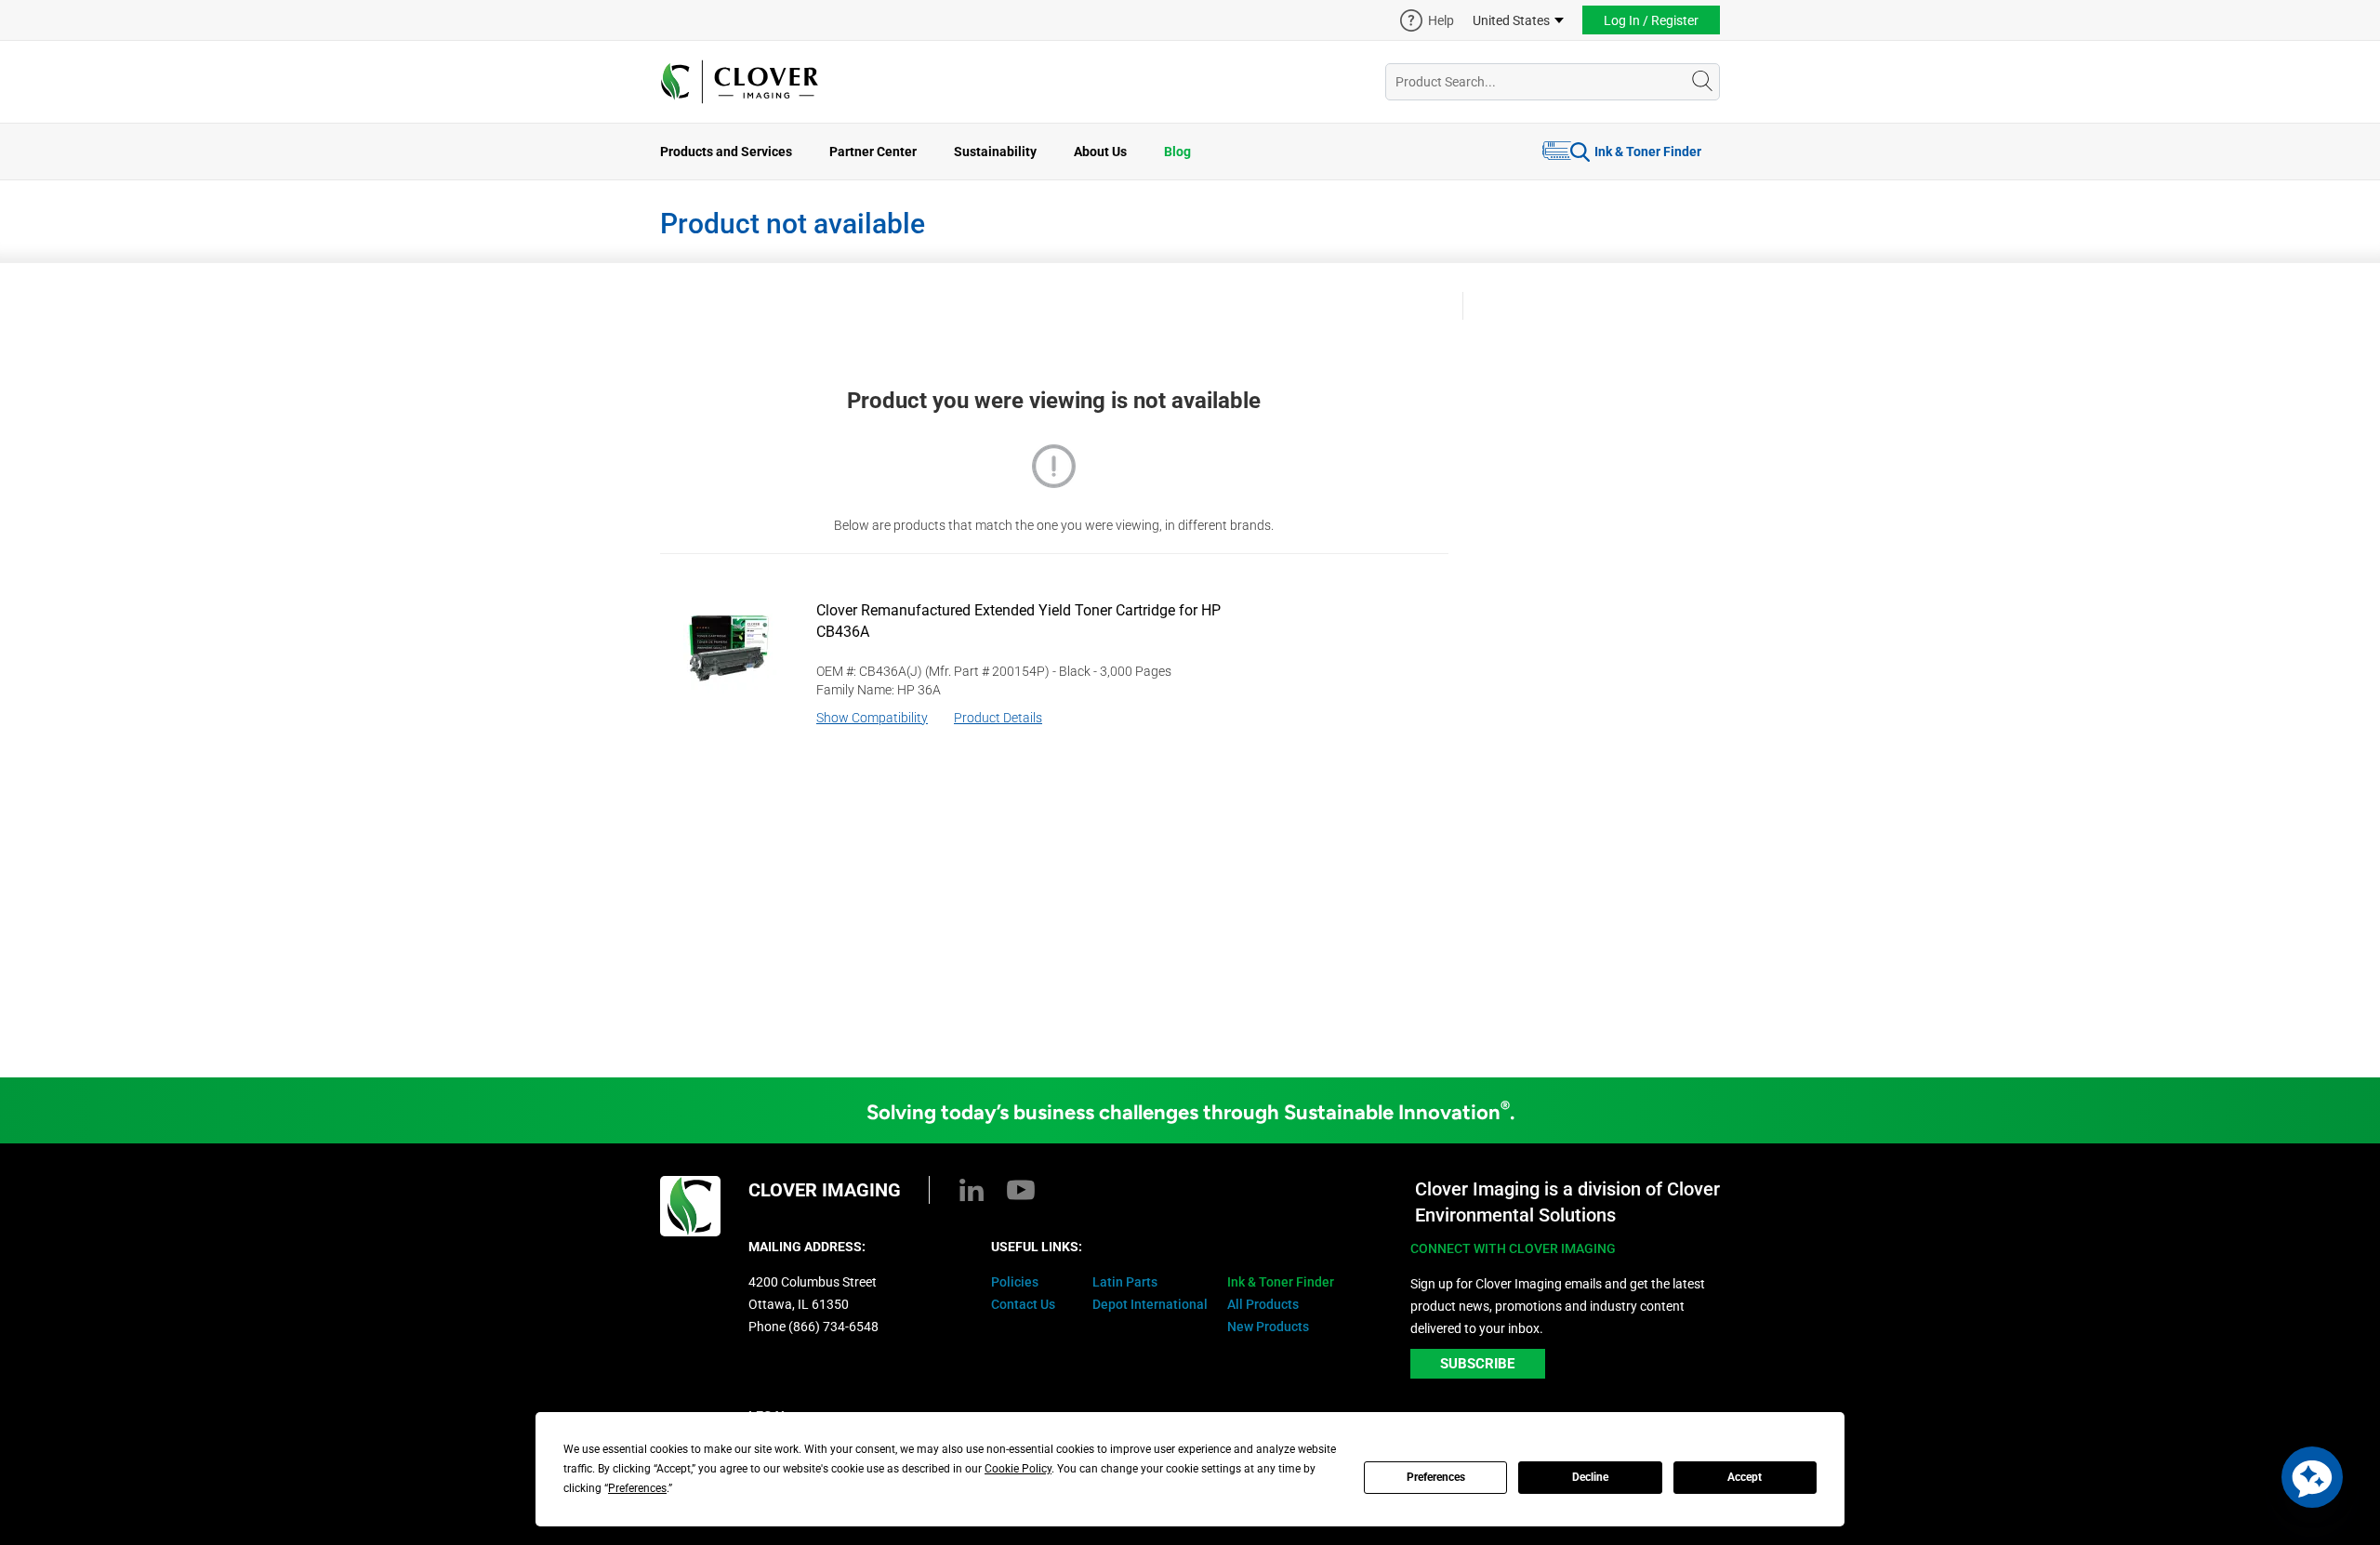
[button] (2312, 1477)
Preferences (1436, 1477)
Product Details (998, 718)
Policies (1015, 1282)
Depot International (1150, 1304)
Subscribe (1477, 1364)
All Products (1263, 1304)
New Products (1268, 1327)
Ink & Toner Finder (1648, 152)
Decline (1590, 1477)
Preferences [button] (637, 1488)
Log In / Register (1651, 20)
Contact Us (1023, 1304)
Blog (1177, 152)
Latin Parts (1125, 1282)
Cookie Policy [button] (1018, 1469)
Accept (1745, 1477)
